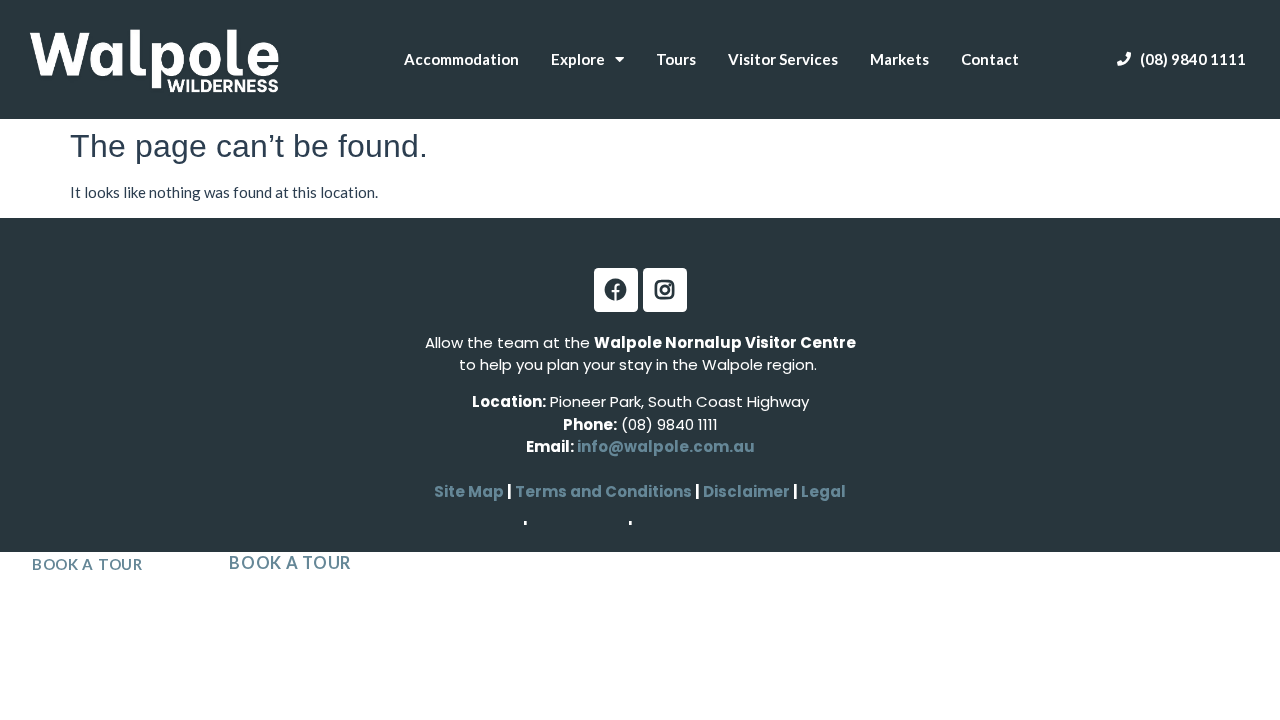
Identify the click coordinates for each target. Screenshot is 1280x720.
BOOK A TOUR (87, 564)
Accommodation (461, 59)
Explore (578, 59)
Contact (990, 59)
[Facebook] (616, 290)
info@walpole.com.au (666, 446)
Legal (822, 491)
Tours (676, 59)
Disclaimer (748, 491)
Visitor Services (783, 59)
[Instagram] (665, 290)
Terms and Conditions (603, 491)
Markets (899, 59)
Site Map (469, 491)
